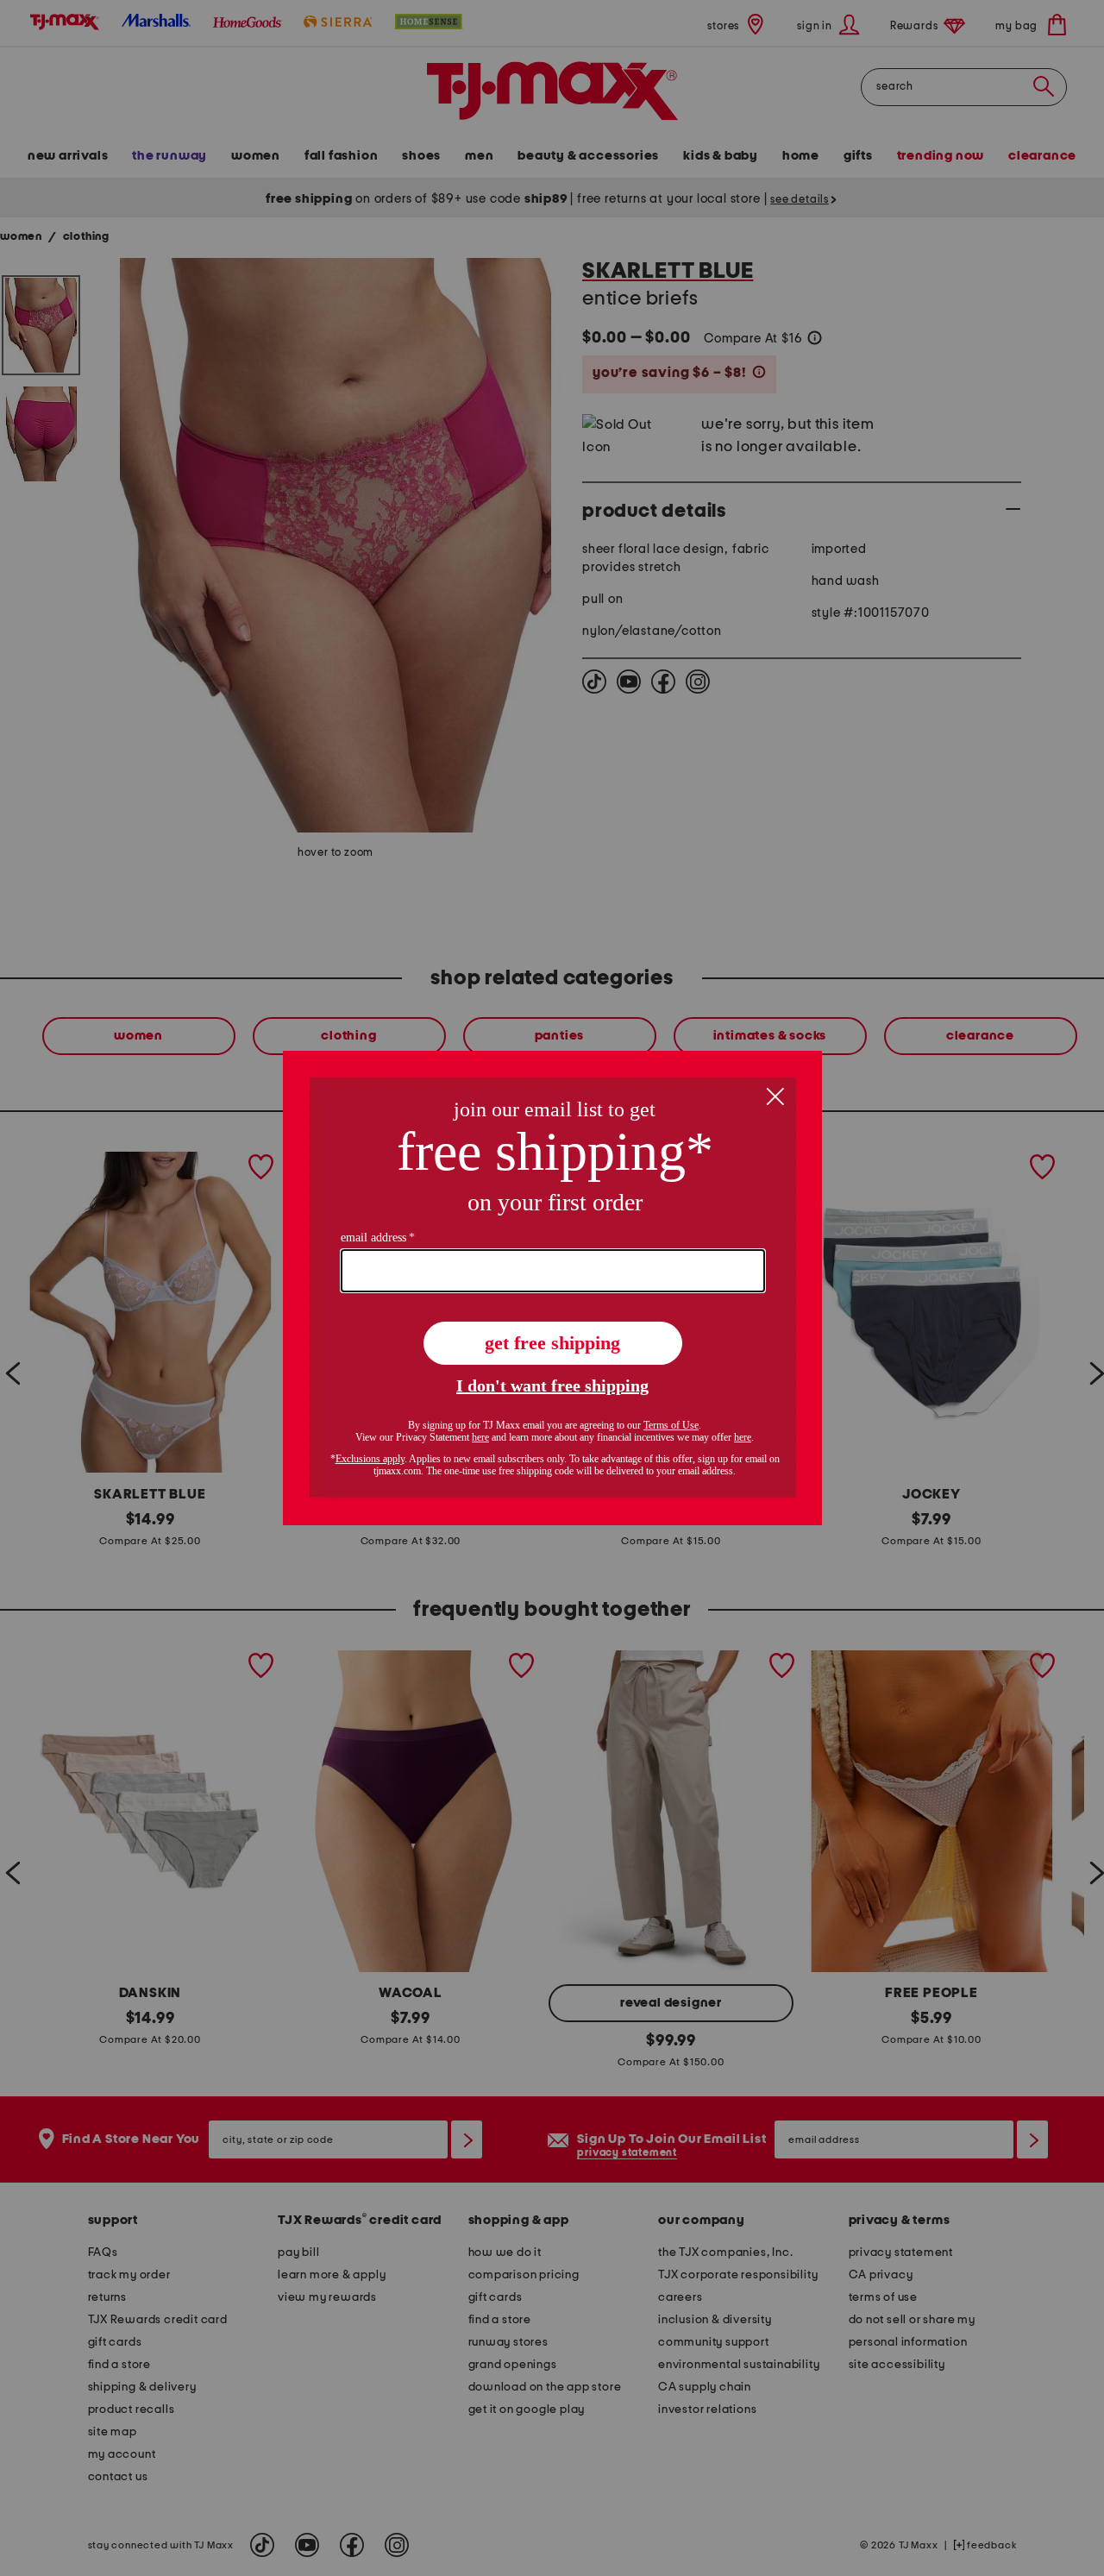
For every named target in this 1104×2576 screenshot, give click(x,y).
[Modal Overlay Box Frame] (552, 1288)
